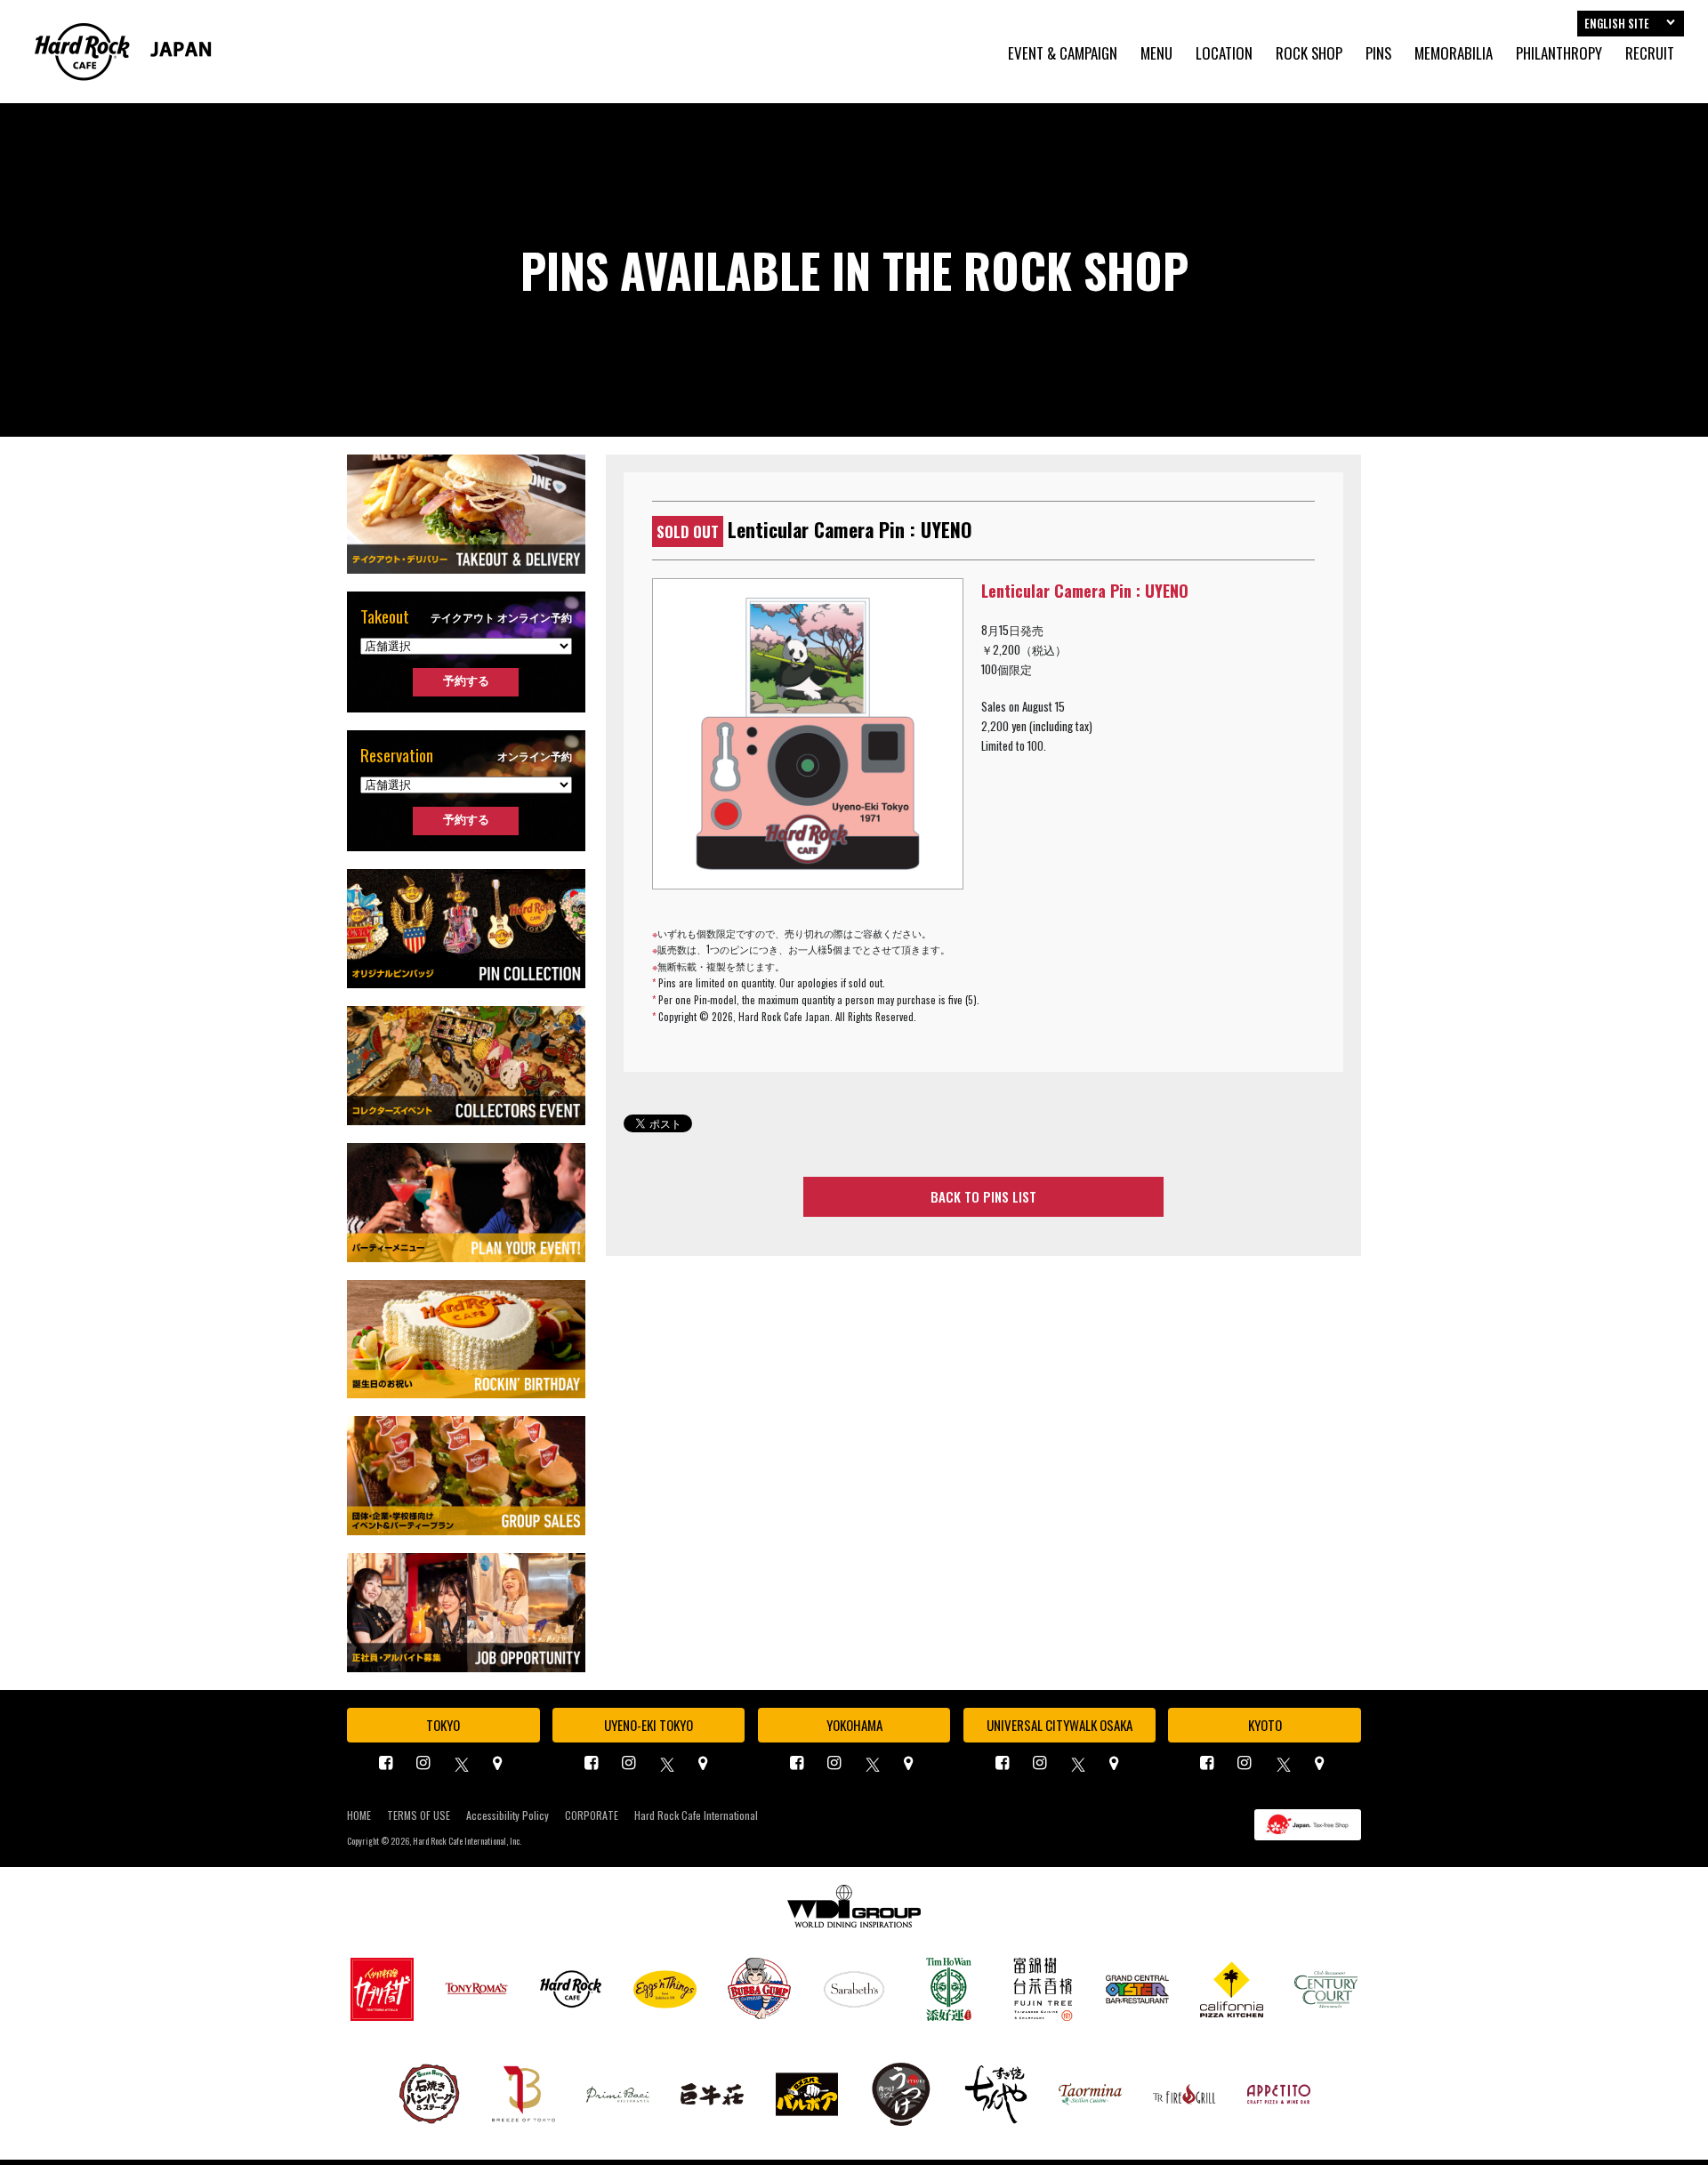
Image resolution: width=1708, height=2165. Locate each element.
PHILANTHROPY (1559, 54)
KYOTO (1265, 1725)
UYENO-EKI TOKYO (649, 1725)
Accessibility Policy (508, 1815)
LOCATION (1224, 54)
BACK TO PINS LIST (983, 1196)
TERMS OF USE (419, 1815)
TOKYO (443, 1725)
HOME (359, 1815)
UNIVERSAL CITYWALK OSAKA (1059, 1725)
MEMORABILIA (1454, 54)
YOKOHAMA (854, 1725)
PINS (1378, 54)
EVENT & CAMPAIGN (1063, 54)
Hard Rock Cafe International (696, 1815)
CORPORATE (592, 1815)
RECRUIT (1650, 54)
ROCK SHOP (1309, 54)
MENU (1156, 54)
